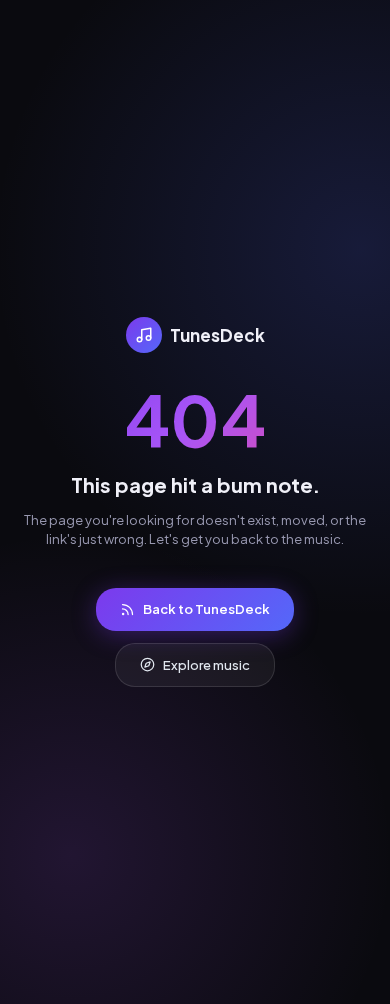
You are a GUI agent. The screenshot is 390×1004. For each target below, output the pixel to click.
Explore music (206, 665)
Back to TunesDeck (206, 609)
